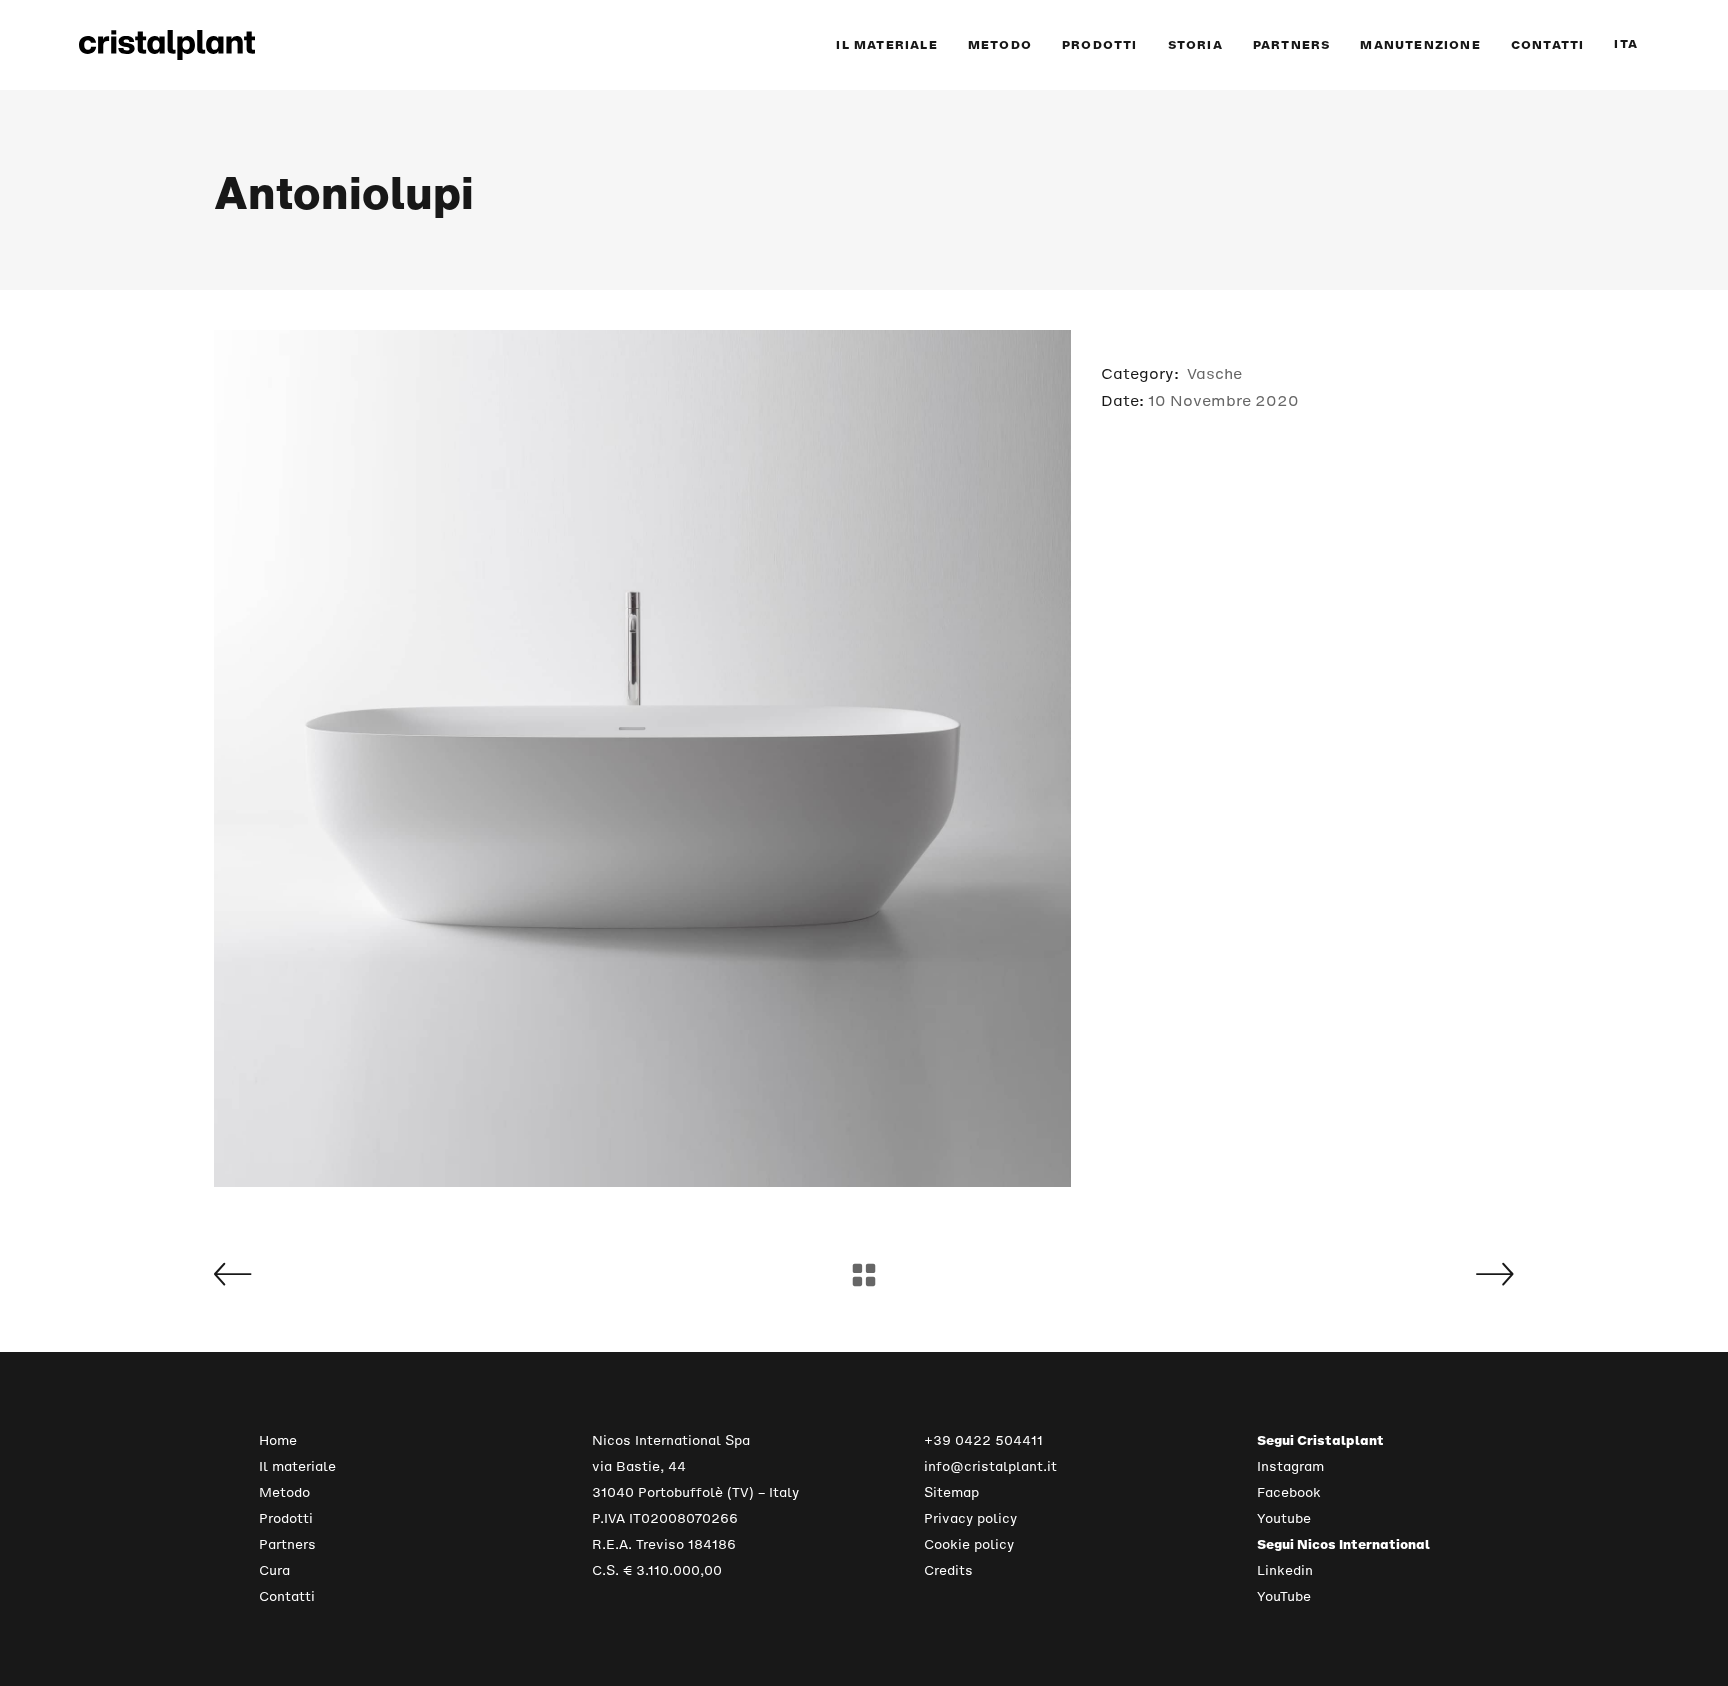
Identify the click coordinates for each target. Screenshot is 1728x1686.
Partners (287, 1544)
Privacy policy (970, 1518)
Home (278, 1440)
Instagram (1290, 1466)
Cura (274, 1570)
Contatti (287, 1596)
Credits (948, 1570)
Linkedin (1285, 1570)
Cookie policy (969, 1544)
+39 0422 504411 (983, 1440)
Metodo (284, 1492)
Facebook (1289, 1492)
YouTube (1284, 1596)
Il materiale (297, 1466)
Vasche (1214, 373)
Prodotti (286, 1518)
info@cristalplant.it (990, 1466)
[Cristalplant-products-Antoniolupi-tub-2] (642, 758)
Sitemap (951, 1492)
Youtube (1284, 1518)
